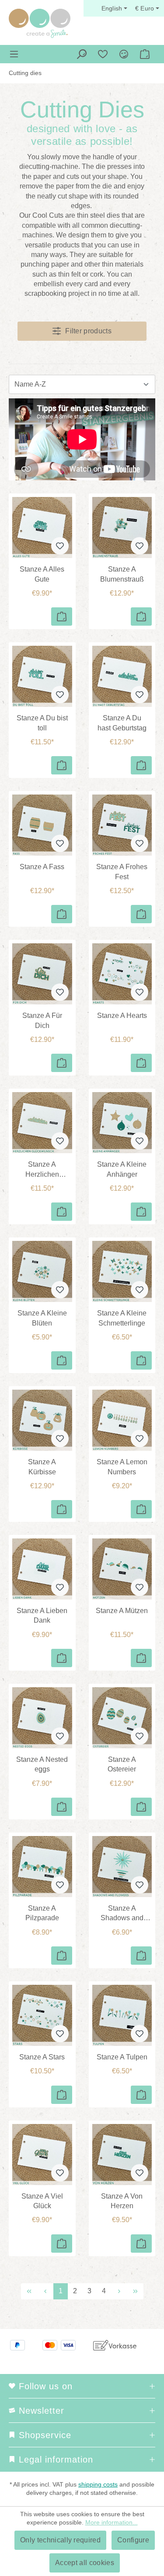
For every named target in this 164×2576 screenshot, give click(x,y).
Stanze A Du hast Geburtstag (122, 723)
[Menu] (14, 54)
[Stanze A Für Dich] (42, 974)
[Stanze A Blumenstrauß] (122, 528)
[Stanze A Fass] (42, 825)
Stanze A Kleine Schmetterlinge (122, 1318)
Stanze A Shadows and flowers (122, 1914)
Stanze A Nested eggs (42, 1764)
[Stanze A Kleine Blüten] (42, 1271)
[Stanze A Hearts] (122, 974)
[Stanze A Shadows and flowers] (122, 1867)
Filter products (88, 331)
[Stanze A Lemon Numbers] (122, 1420)
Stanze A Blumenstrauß (122, 574)
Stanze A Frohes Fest (122, 872)
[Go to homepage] (40, 23)
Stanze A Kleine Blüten (42, 1318)
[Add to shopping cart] (62, 617)
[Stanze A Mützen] (122, 1569)
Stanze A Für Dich (42, 1020)
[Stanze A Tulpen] (122, 2015)
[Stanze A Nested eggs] (42, 1718)
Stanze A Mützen (122, 1611)
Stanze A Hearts (122, 1016)
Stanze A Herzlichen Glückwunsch (42, 1170)
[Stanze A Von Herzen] (122, 2155)
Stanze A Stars (42, 2057)
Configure (133, 2540)
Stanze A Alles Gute (42, 574)
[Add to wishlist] (60, 546)
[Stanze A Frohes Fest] (122, 825)
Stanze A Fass (42, 867)
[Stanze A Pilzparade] (42, 1867)
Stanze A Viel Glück (42, 2201)
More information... (112, 2522)
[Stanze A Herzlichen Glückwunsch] (42, 1123)
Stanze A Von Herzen (122, 2201)
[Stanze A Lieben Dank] (42, 1569)
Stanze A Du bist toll (42, 723)
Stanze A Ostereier (122, 1764)
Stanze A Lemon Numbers (122, 1467)
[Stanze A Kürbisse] (42, 1420)
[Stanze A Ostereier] (122, 1718)
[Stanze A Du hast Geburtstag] (122, 676)
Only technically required (60, 2540)
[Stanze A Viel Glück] (42, 2155)
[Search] (82, 54)
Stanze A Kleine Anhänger (122, 1169)
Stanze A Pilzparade (42, 1913)
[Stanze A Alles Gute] (42, 528)
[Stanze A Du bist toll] (42, 676)
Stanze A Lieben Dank (42, 1615)
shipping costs (98, 2484)
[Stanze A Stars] (42, 2015)
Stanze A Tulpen (122, 2057)
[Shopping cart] (145, 54)
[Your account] (124, 54)
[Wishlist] (103, 54)
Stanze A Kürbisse (42, 1467)
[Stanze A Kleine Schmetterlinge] (122, 1271)
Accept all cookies (85, 2563)
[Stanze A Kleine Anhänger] (122, 1123)
